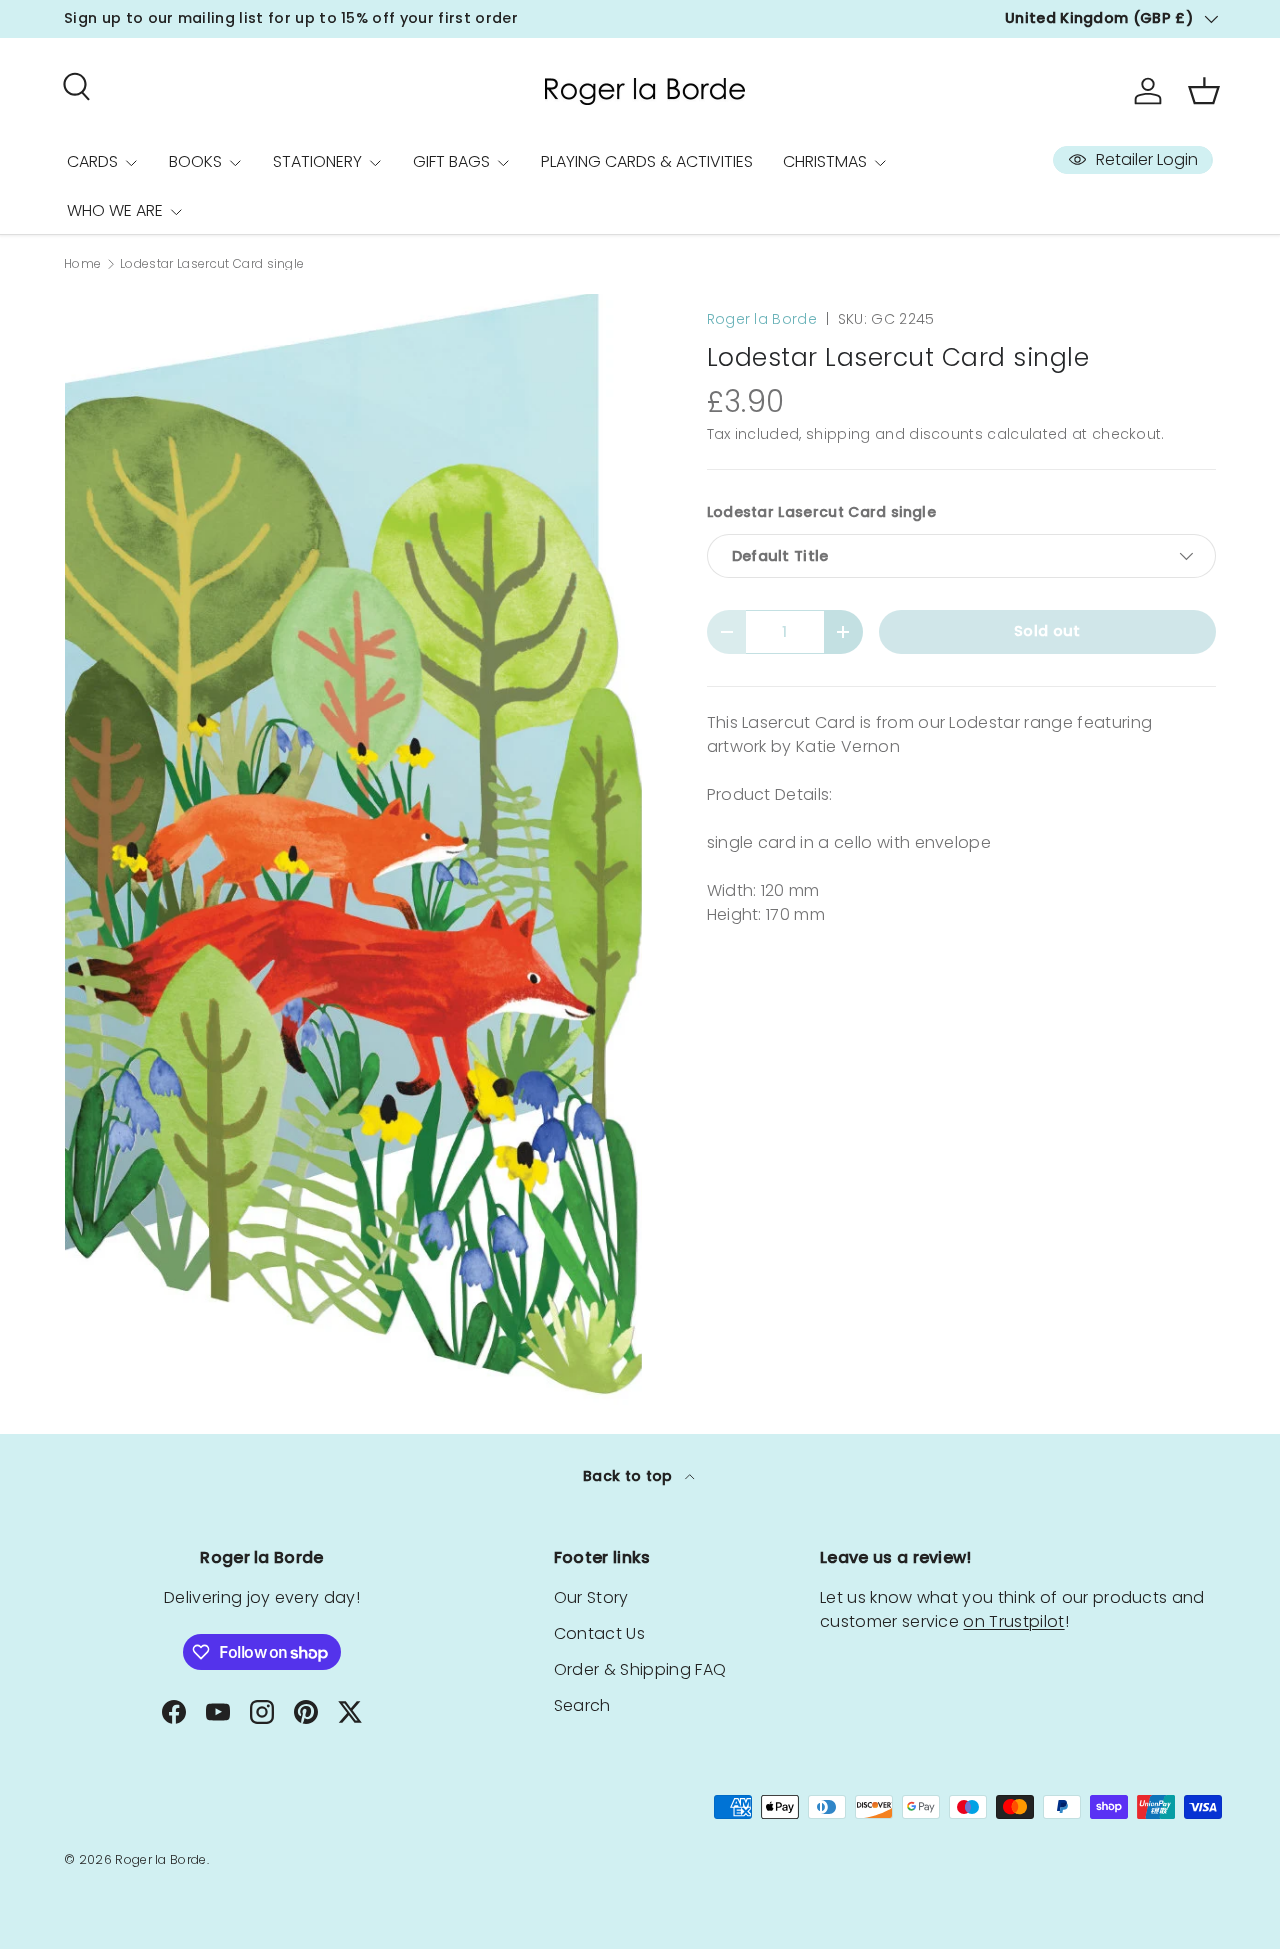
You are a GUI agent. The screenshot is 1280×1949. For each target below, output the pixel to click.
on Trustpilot (1013, 1621)
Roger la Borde (762, 319)
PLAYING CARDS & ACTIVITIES (647, 161)
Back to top (630, 1476)
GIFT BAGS (451, 161)
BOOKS (195, 161)
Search (582, 1705)
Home (82, 264)
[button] (1204, 91)
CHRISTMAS (825, 161)
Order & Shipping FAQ (640, 1669)
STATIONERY (317, 161)
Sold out (1047, 631)
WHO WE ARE (115, 210)
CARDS (92, 161)
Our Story (591, 1597)
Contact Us (599, 1633)
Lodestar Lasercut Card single (212, 264)
